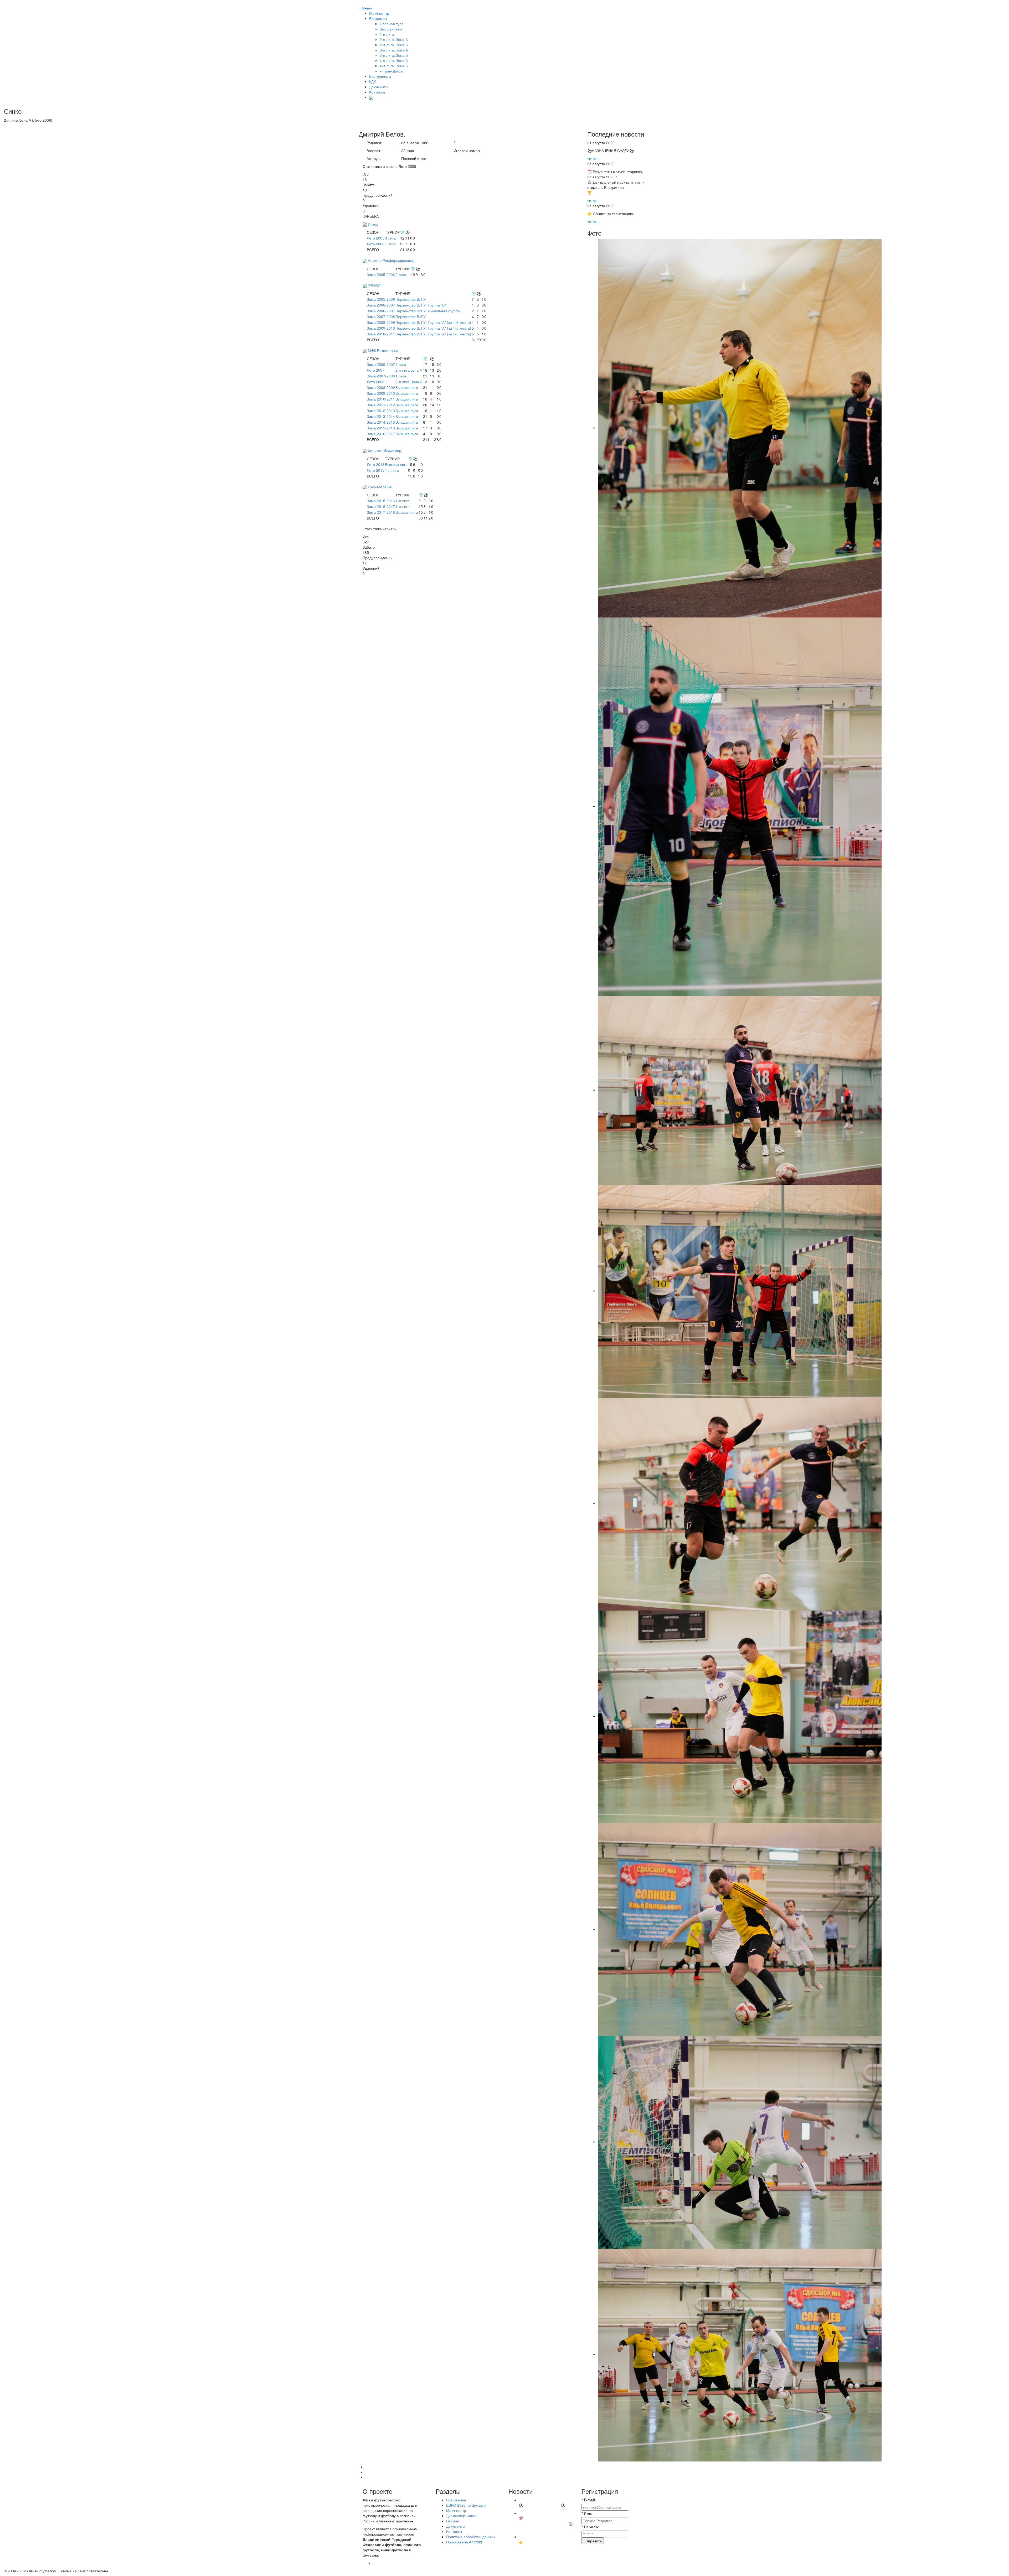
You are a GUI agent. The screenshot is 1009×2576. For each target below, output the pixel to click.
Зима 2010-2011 (381, 334)
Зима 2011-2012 (381, 405)
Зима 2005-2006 (381, 274)
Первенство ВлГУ (411, 299)
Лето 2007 (376, 370)
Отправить (593, 2541)
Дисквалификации (462, 2516)
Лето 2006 (376, 244)
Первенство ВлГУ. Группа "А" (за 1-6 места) (433, 322)
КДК (372, 81)
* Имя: (587, 2513)
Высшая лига (407, 387)
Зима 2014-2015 (381, 422)
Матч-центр (379, 13)
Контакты (377, 92)
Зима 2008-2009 (381, 322)
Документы (379, 87)
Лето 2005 (376, 238)
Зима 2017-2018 (381, 512)
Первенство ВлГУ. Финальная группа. (428, 311)
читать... (594, 158)
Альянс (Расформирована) (391, 260)
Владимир (378, 18)
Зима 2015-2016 (381, 428)
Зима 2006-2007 (381, 305)
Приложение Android (464, 2542)
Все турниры (380, 76)
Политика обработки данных (471, 2537)
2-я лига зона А (409, 370)
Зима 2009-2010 (381, 328)
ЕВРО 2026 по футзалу (466, 2505)
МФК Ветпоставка (383, 350)
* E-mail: (589, 2500)
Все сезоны (456, 2500)
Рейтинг (453, 2521)
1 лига (390, 244)
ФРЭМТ (375, 285)
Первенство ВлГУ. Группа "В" (421, 305)
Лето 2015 (376, 470)
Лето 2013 (376, 464)
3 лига (390, 238)
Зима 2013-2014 (381, 416)
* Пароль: (590, 2527)
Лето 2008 (376, 382)
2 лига (401, 274)
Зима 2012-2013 (381, 411)
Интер (373, 224)
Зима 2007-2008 (381, 316)
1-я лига (392, 470)
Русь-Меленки (380, 487)
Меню (365, 8)
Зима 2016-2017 (381, 434)
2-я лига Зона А (409, 382)
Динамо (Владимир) (385, 450)
